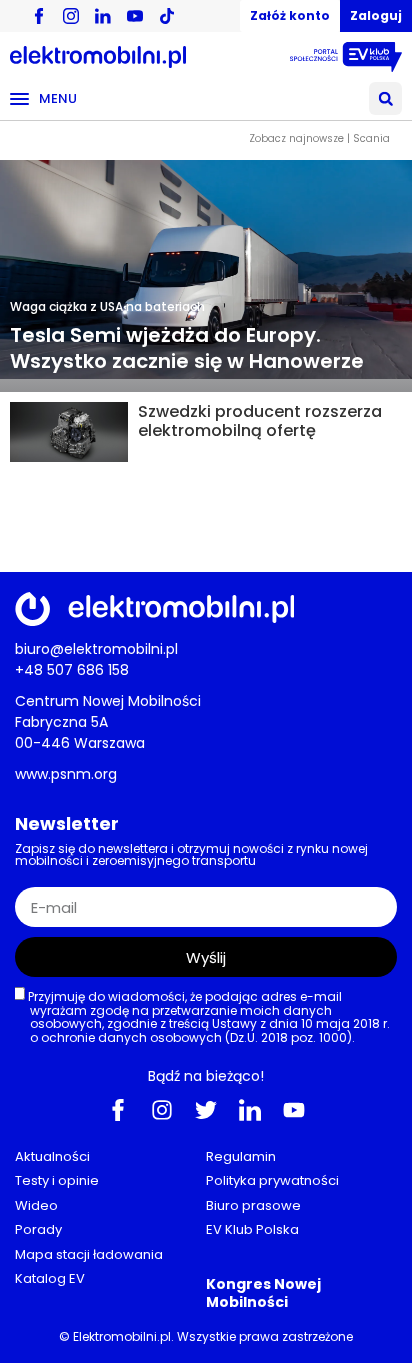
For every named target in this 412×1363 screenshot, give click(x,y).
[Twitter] (206, 1109)
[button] (385, 98)
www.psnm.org (66, 774)
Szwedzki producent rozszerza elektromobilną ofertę (260, 421)
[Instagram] (162, 1109)
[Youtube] (294, 1109)
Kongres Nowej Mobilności (263, 1292)
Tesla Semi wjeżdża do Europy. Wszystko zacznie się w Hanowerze (187, 348)
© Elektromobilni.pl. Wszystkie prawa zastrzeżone (206, 1336)
